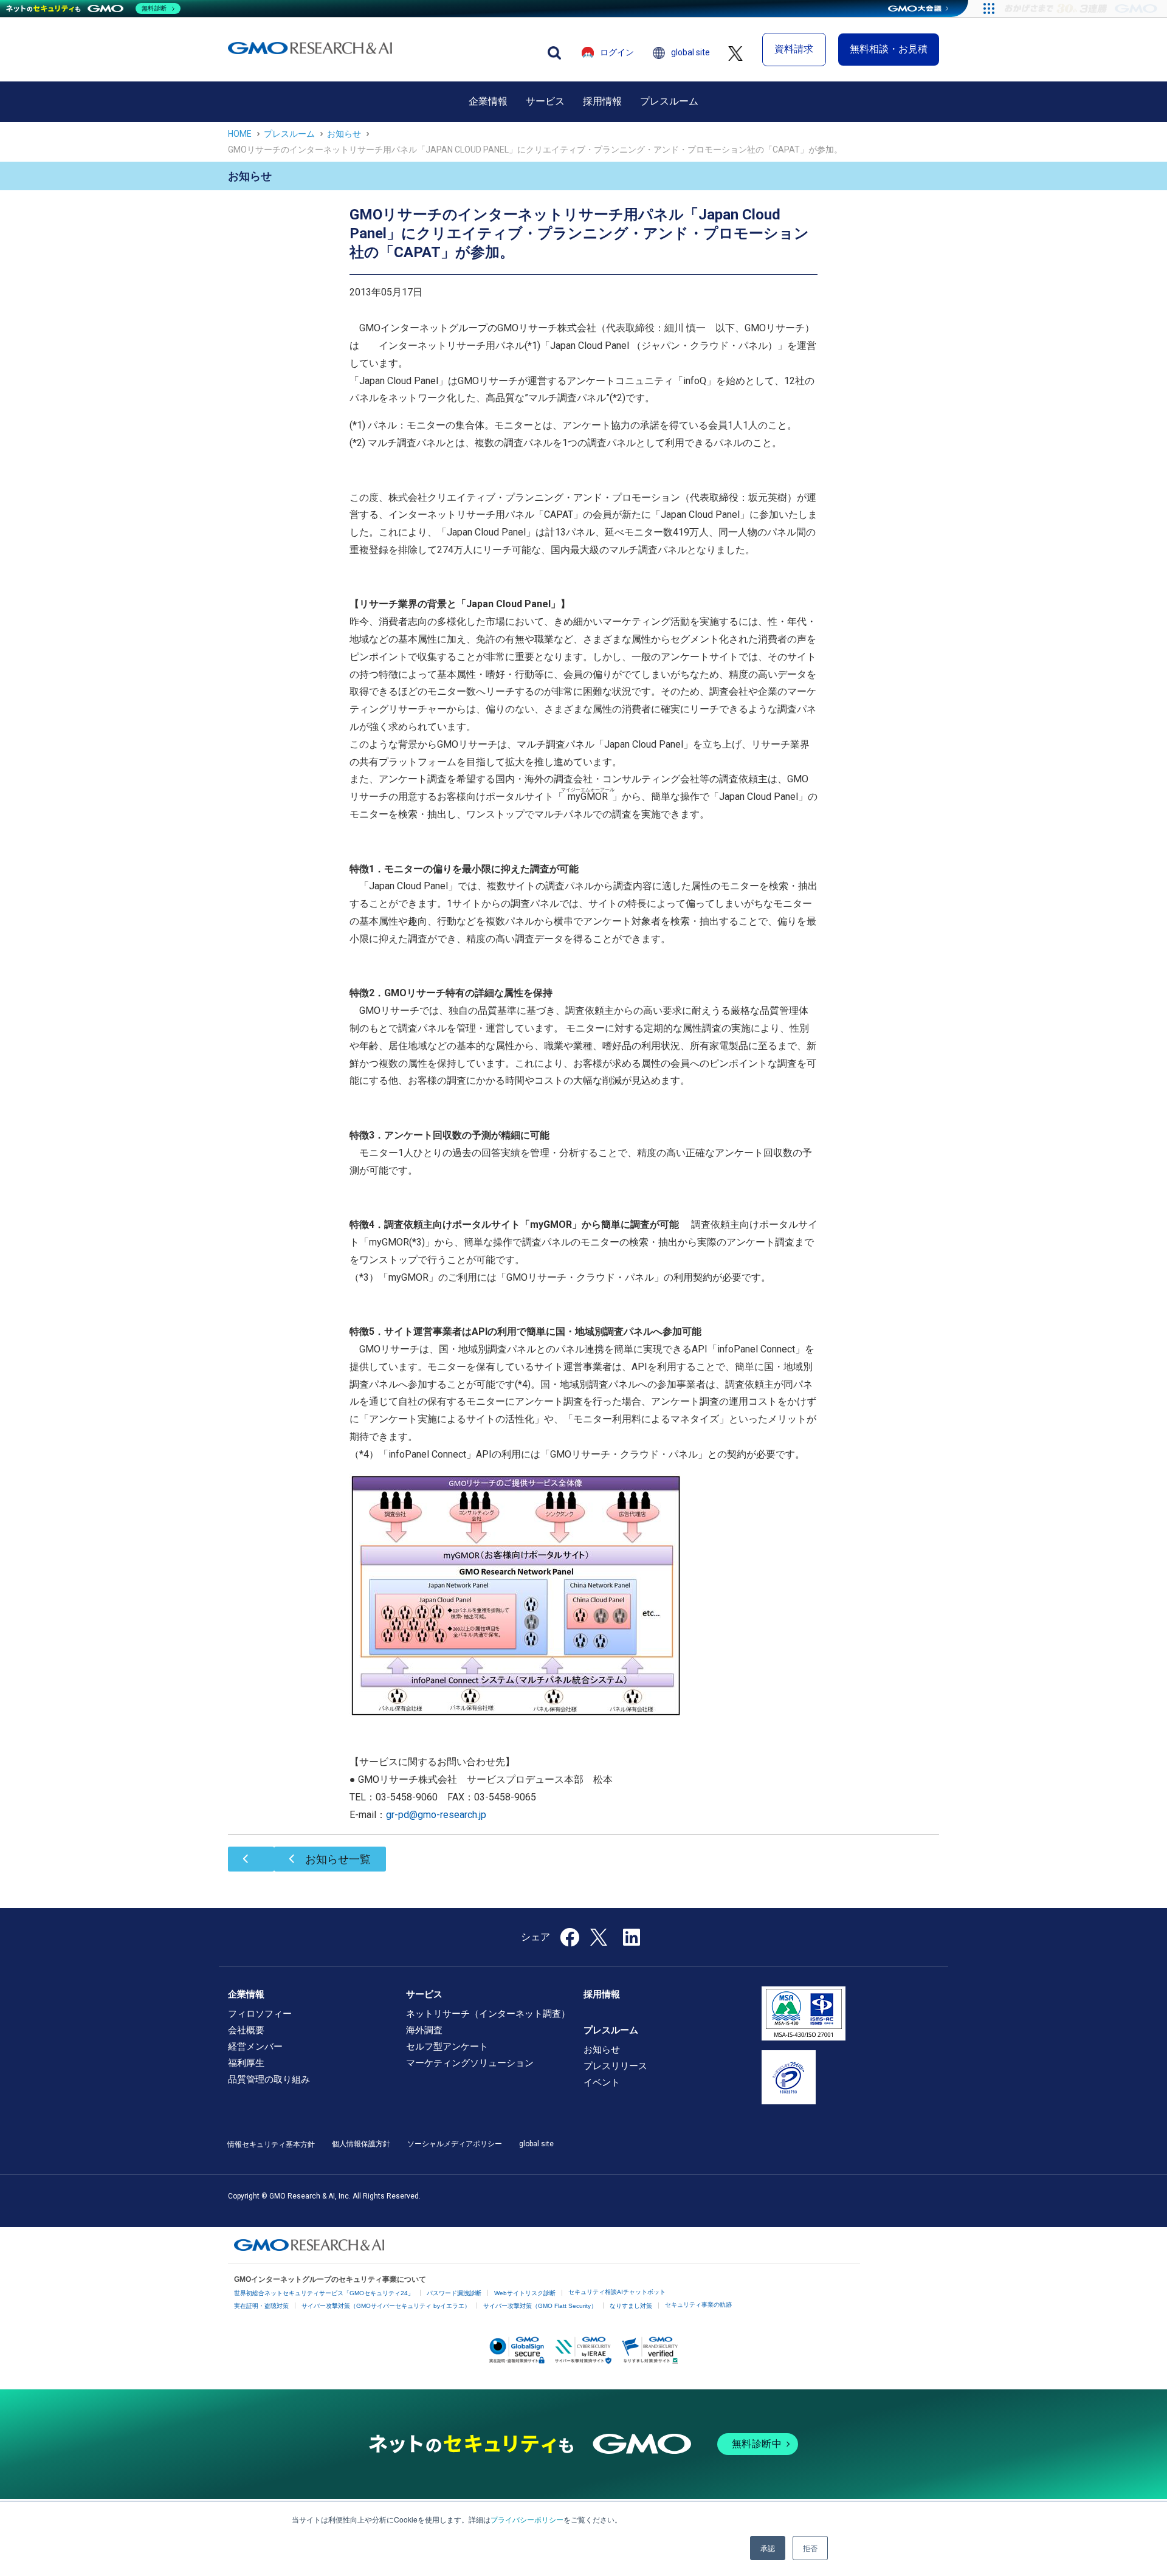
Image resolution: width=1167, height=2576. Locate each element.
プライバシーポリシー (527, 2519)
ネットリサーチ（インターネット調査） (488, 2014)
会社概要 (246, 2030)
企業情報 (488, 101)
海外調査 (424, 2030)
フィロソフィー (260, 2014)
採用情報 (602, 101)
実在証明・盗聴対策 (261, 2306)
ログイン (617, 52)
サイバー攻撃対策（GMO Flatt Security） (540, 2306)
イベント (602, 2082)
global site (690, 52)
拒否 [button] (810, 2548)
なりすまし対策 (631, 2306)
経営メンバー (255, 2047)
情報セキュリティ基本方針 (271, 2144)
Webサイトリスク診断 (525, 2293)
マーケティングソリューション (470, 2063)
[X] (600, 1936)
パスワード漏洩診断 (454, 2293)
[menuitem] (488, 102)
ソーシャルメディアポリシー (455, 2144)
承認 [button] (768, 2548)
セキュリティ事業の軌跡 (698, 2305)
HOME (240, 134)
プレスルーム (669, 101)
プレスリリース (615, 2066)
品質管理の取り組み (269, 2079)
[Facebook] (570, 1941)
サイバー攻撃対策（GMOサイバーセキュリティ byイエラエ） (386, 2306)
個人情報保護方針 (361, 2144)
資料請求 (794, 49)
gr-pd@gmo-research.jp (436, 1815)
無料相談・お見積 (889, 49)
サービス (545, 101)
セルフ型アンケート (447, 2047)
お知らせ (344, 134)
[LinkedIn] (632, 1941)
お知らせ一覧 (338, 1859)
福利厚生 (246, 2063)
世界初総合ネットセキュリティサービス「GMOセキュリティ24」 (324, 2293)
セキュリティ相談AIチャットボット (617, 2292)
